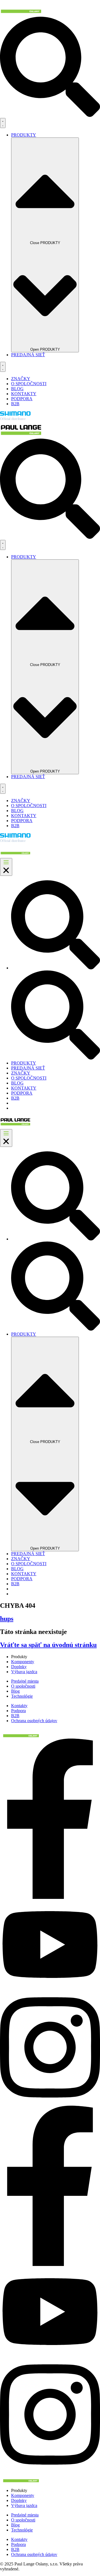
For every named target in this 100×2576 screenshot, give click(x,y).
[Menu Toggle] (3, 123)
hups (7, 1619)
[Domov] (21, 14)
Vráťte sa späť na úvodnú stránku (48, 1645)
